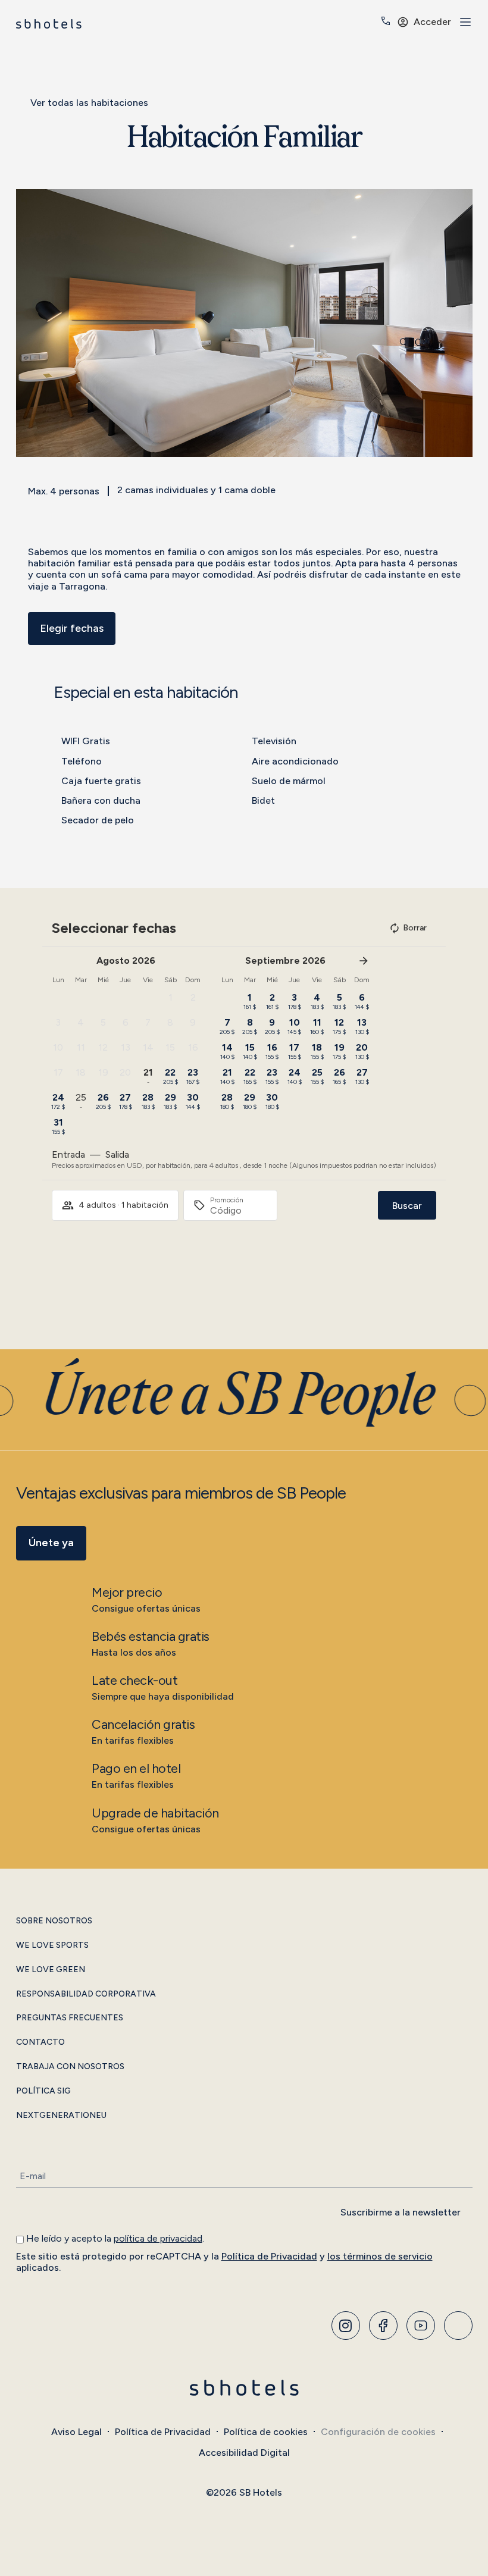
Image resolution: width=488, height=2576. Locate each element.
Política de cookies (266, 2432)
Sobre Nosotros (54, 1921)
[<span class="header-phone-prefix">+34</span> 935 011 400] (386, 21)
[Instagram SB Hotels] (346, 2326)
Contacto (40, 2042)
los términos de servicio (380, 2256)
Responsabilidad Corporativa (86, 1994)
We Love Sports (52, 1945)
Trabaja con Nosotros (70, 2067)
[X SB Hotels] (421, 2326)
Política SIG (43, 2091)
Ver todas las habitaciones (89, 103)
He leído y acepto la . (115, 2238)
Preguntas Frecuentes (70, 2018)
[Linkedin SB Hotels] (458, 2326)
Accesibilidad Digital (244, 2453)
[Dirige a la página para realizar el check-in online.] (369, 23)
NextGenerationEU (61, 2116)
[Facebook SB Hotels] (383, 2326)
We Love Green (51, 1970)
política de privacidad (158, 2238)
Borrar (415, 928)
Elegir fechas (72, 628)
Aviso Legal (76, 2432)
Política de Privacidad (269, 2256)
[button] (28, 323)
